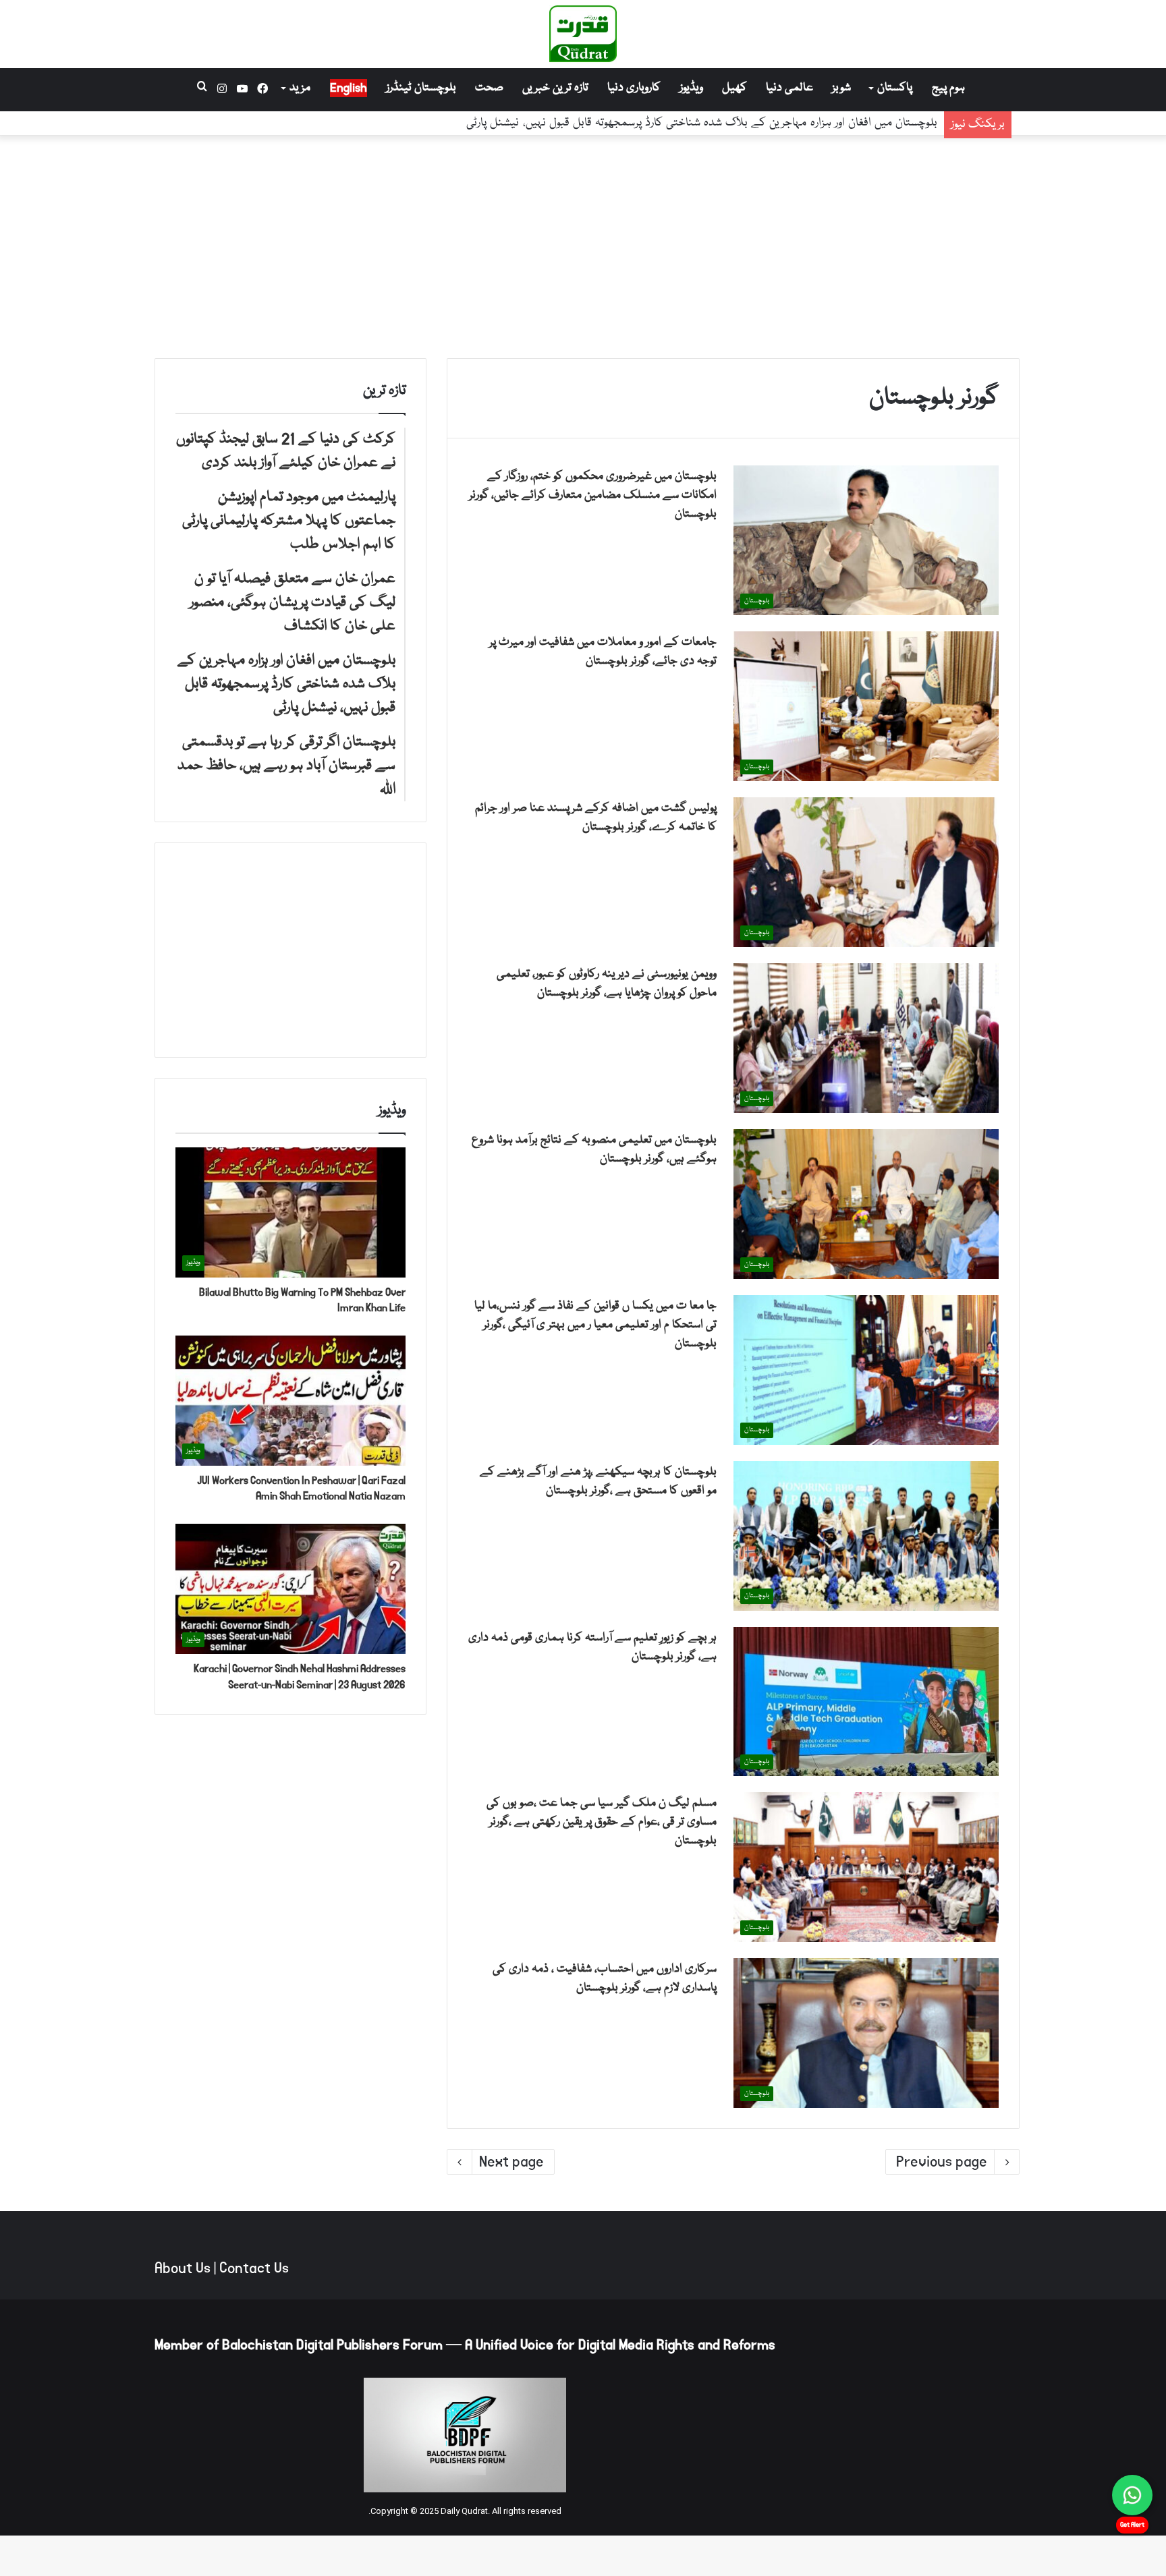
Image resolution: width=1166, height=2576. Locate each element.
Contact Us (254, 2268)
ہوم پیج (948, 88)
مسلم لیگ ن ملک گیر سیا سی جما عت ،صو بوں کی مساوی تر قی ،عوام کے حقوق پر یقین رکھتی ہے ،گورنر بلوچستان (602, 1822)
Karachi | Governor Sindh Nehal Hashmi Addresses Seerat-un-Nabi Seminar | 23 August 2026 (300, 1677)
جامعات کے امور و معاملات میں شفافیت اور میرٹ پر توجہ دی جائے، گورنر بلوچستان (603, 652)
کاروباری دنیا (634, 88)
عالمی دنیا (789, 88)
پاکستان (895, 88)
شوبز (841, 88)
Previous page (942, 2162)
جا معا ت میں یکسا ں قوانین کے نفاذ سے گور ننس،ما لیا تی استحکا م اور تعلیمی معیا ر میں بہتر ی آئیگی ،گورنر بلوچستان (595, 1325)
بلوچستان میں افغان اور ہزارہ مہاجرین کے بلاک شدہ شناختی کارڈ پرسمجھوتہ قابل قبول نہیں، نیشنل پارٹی (702, 123)
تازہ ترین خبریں (555, 88)
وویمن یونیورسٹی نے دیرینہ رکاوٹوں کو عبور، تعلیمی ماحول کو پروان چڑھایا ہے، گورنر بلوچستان (607, 984)
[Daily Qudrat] (583, 34)
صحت (489, 88)
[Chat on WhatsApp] (1132, 2495)
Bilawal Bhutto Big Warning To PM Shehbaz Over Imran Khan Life (302, 1300)
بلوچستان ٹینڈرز (421, 88)
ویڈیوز (691, 88)
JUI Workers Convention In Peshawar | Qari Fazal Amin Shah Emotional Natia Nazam (301, 1488)
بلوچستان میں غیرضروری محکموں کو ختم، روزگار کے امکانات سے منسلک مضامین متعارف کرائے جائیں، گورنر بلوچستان (593, 495)
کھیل (734, 88)
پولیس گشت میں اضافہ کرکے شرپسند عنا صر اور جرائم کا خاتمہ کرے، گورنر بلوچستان (596, 818)
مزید (300, 88)
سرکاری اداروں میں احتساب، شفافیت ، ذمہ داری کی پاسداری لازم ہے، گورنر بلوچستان (605, 1979)
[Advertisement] (583, 244)
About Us (183, 2268)
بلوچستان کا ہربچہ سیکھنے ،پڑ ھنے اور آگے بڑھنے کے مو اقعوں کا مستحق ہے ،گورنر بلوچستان (598, 1482)
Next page (511, 2162)
